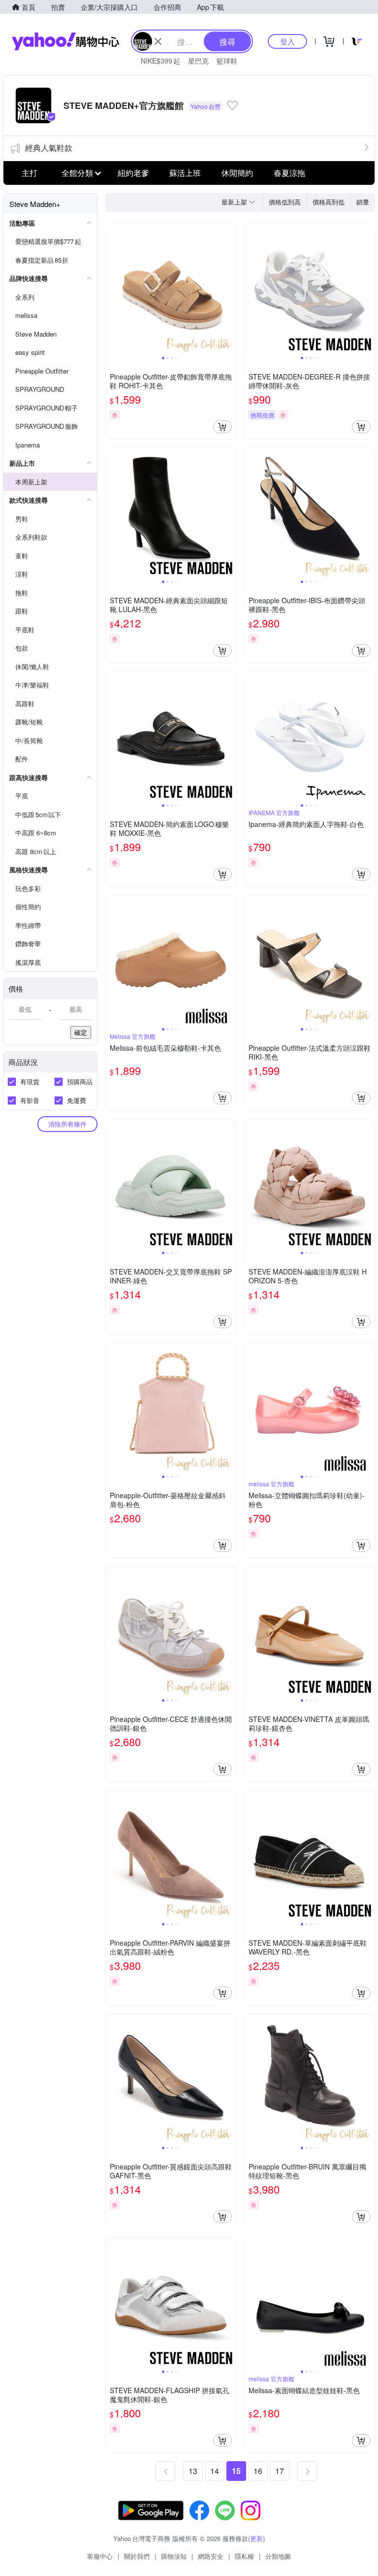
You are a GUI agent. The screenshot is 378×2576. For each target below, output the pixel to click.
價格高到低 (329, 202)
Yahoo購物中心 (65, 41)
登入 (287, 41)
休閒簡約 (237, 173)
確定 (81, 1032)
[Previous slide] (112, 289)
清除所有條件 (67, 1124)
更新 (256, 2538)
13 (193, 2471)
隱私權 (244, 2556)
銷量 (363, 202)
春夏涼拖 (289, 173)
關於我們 (137, 2556)
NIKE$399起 (160, 61)
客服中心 (100, 2556)
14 (215, 2471)
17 (280, 2471)
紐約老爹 (133, 173)
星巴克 (198, 61)
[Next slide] (229, 289)
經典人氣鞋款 (49, 148)
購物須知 (174, 2556)
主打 (30, 173)
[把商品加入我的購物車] (222, 427)
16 (258, 2471)
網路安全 (211, 2556)
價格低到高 (285, 202)
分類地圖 (278, 2556)
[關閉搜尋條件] (158, 41)
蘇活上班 (185, 173)
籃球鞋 (227, 61)
